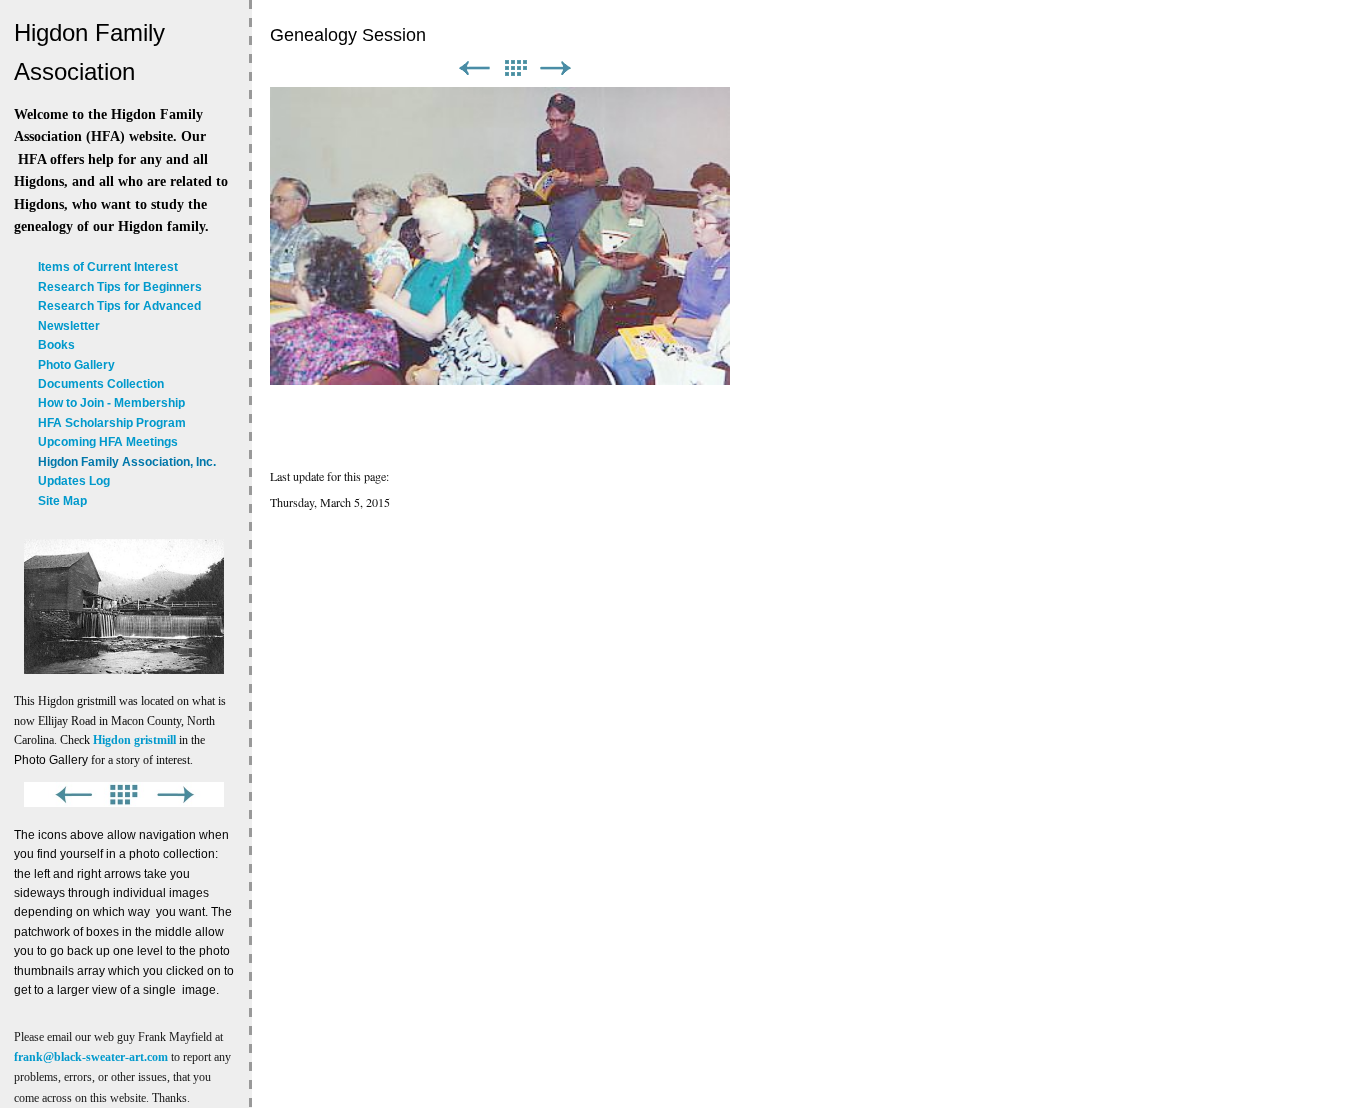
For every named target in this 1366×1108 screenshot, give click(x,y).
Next (556, 68)
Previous (474, 68)
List (515, 68)
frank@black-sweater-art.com (91, 1057)
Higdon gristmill (134, 740)
